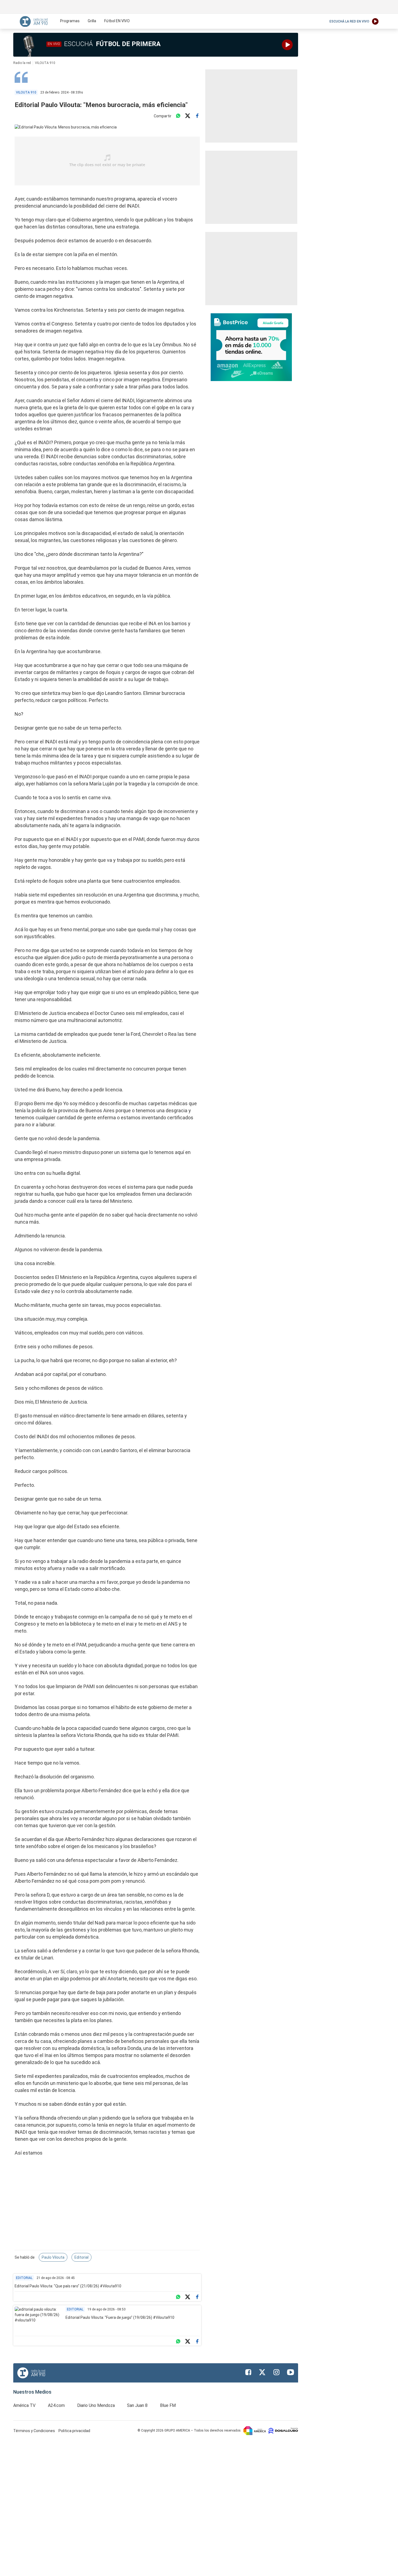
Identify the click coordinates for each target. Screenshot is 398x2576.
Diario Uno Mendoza (96, 2405)
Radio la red (22, 63)
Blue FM (168, 2405)
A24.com (56, 2405)
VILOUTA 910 (45, 63)
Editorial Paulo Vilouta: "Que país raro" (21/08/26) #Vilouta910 (68, 2286)
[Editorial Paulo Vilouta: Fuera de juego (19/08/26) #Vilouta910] (38, 2320)
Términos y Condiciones (35, 2431)
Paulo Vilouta (53, 2257)
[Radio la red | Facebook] (248, 2372)
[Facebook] (197, 116)
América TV (24, 2405)
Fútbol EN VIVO (117, 21)
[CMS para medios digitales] (283, 2430)
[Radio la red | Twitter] (262, 2372)
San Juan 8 (137, 2405)
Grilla (92, 21)
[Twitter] (188, 116)
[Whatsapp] (178, 116)
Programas (70, 21)
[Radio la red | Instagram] (276, 2372)
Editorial (81, 2257)
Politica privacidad (74, 2431)
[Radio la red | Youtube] (291, 2372)
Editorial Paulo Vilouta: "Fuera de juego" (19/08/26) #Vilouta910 (120, 2317)
